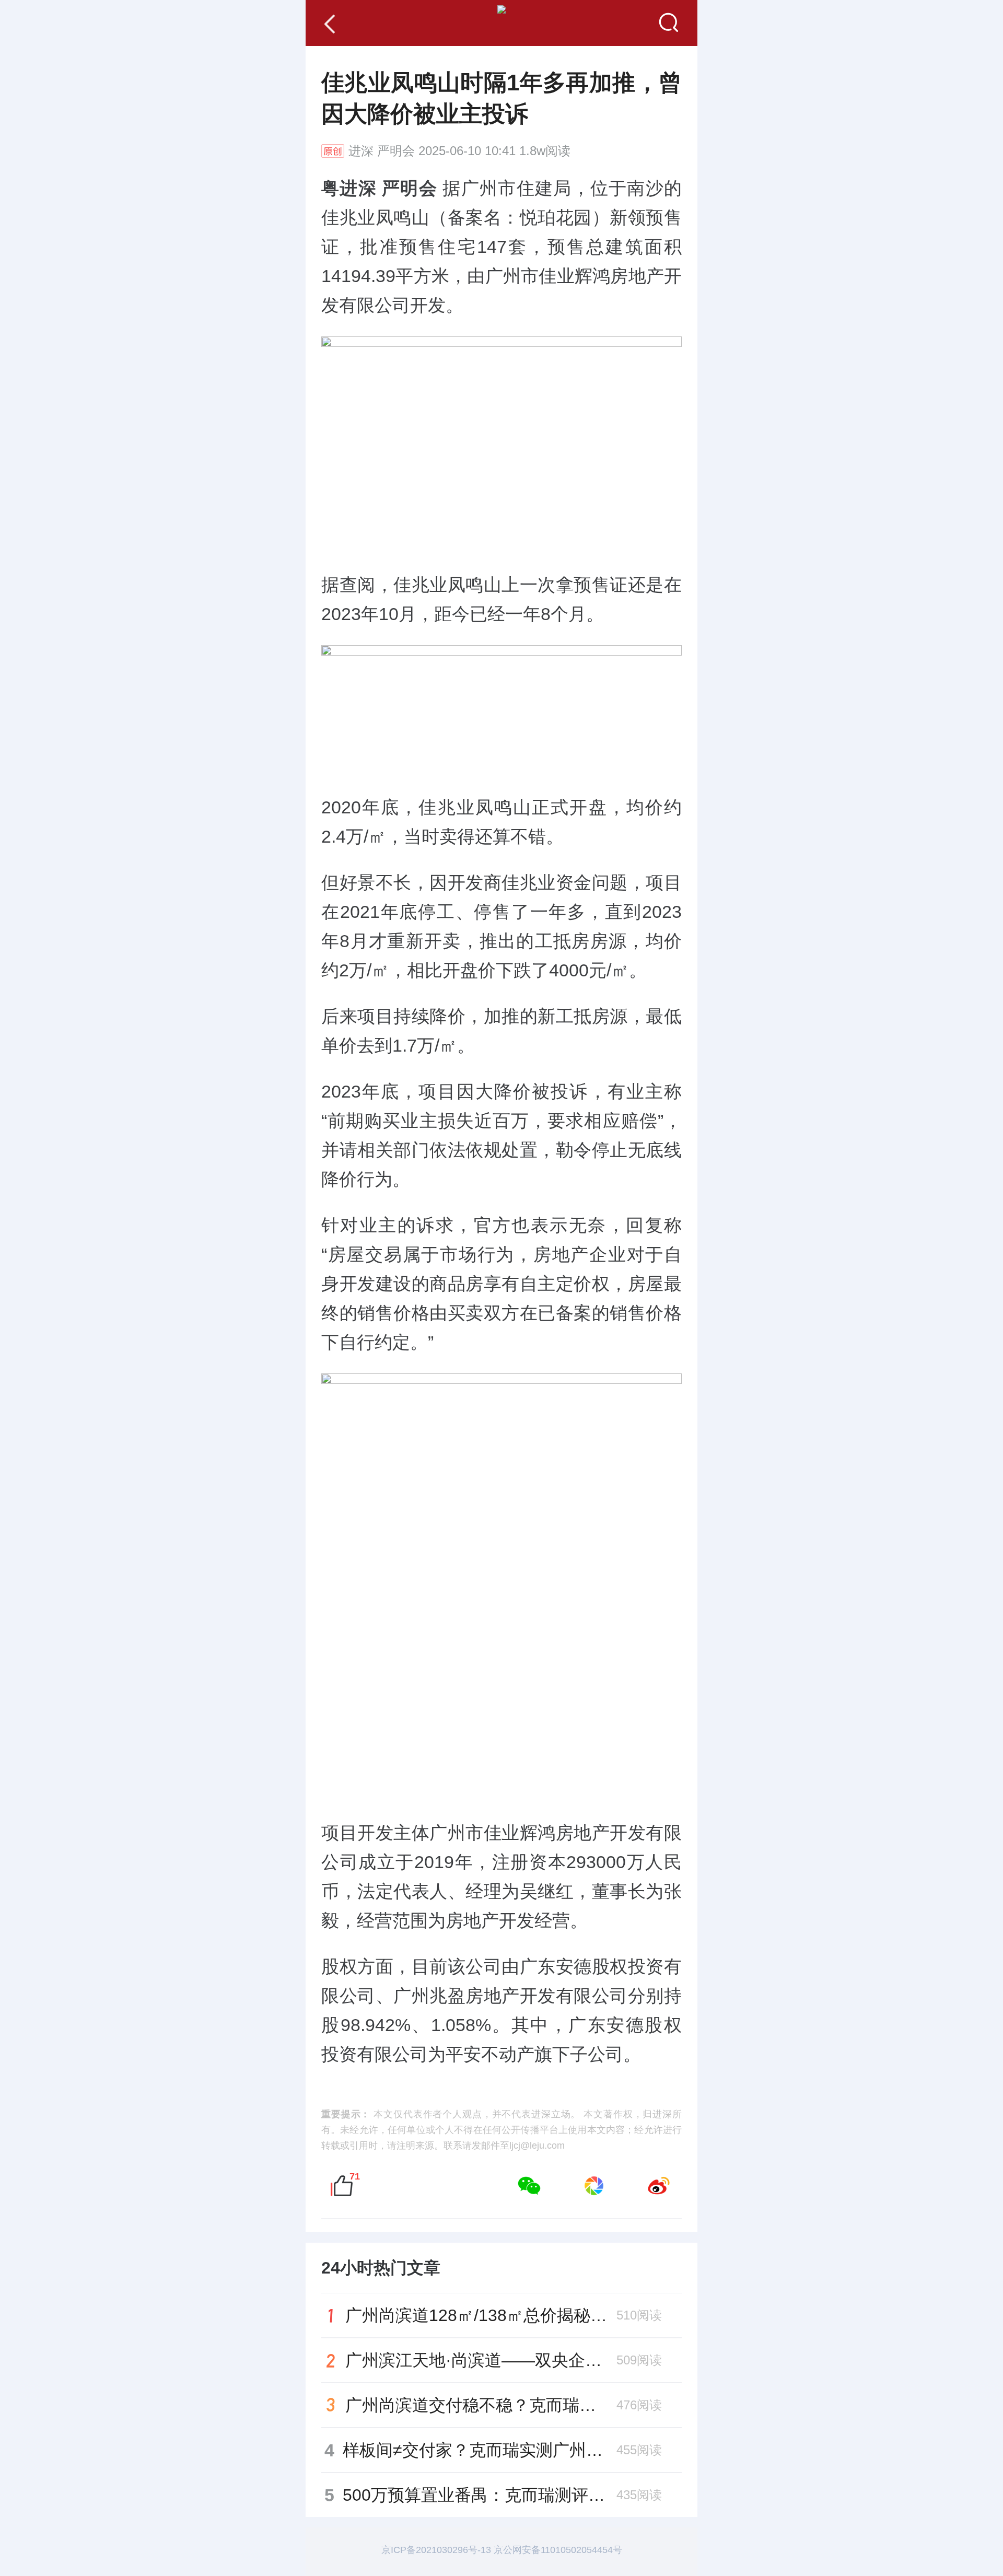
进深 (361, 151)
